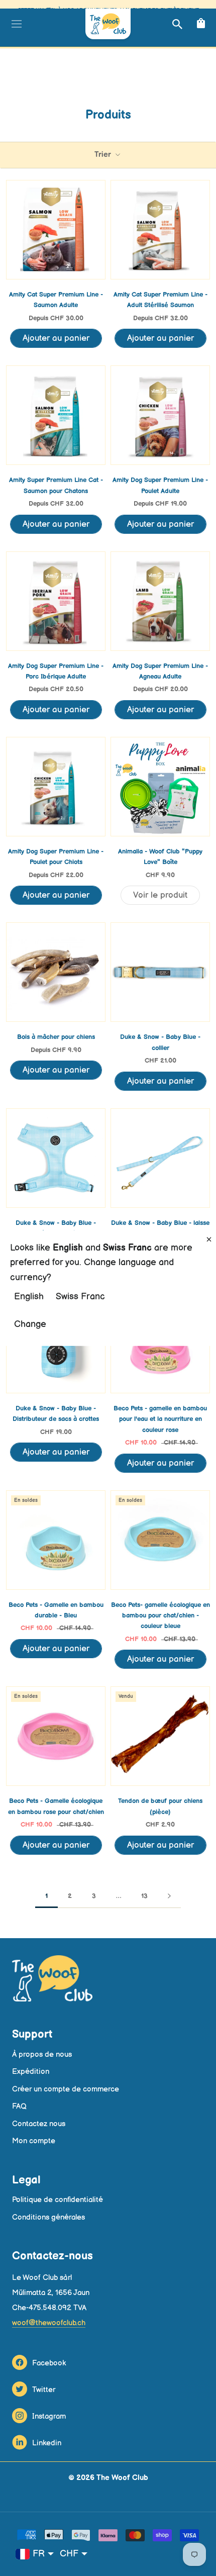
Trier (104, 155)
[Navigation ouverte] (15, 24)
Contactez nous (39, 2124)
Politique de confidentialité (58, 2200)
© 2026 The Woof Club (108, 2478)
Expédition (31, 2072)
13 (144, 1896)
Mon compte (34, 2141)
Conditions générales (48, 2217)
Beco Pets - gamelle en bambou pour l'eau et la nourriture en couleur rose (160, 1419)
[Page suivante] (169, 1896)
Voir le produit (160, 895)
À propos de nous (42, 2055)
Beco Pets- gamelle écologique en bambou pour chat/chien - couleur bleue (160, 1616)
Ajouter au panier (56, 338)
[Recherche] (176, 24)
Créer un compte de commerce (66, 2089)
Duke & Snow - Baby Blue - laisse (160, 1223)
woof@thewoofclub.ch (49, 2323)
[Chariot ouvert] (200, 24)
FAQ (19, 2106)
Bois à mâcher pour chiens (56, 1037)
